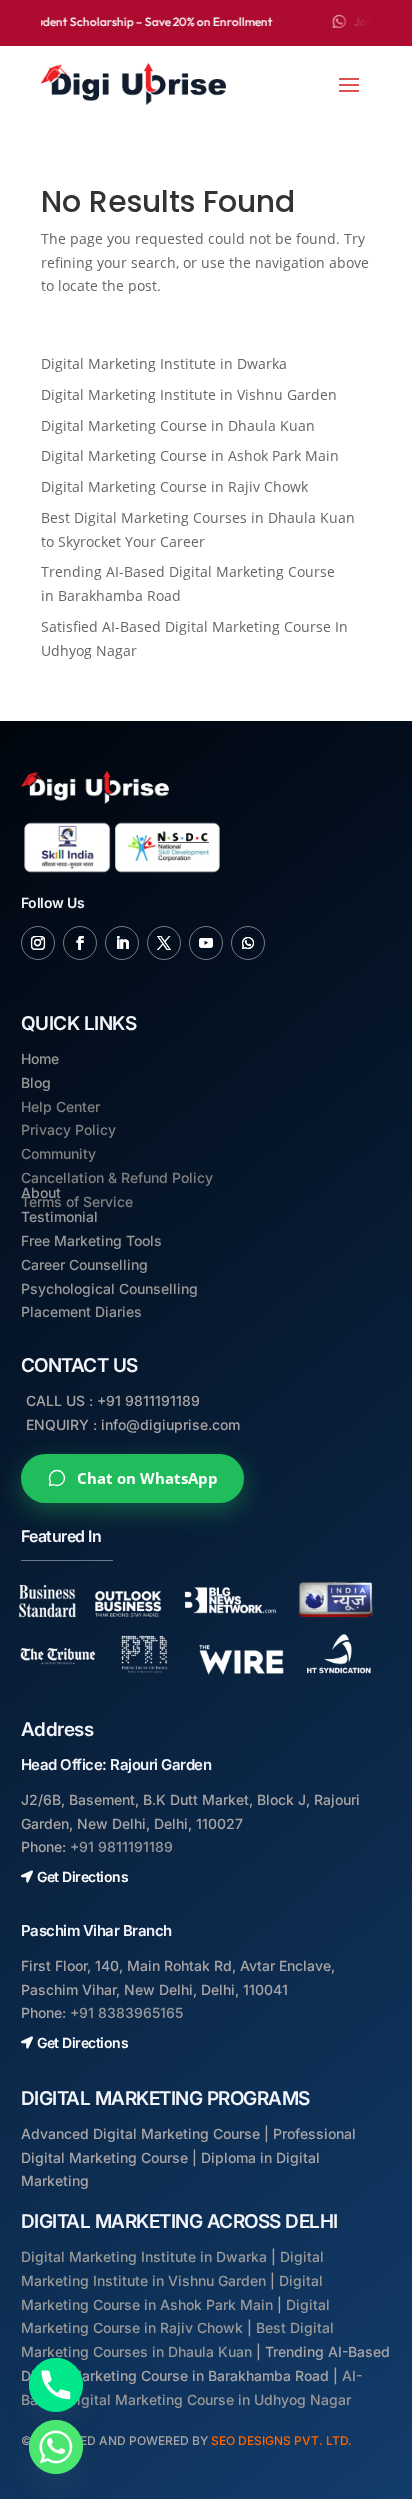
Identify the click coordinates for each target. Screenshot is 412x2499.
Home (40, 1058)
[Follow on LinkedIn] (122, 943)
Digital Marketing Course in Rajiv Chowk (174, 486)
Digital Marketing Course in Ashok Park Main (190, 455)
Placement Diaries (81, 1311)
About (41, 1192)
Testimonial (59, 1216)
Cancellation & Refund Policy (117, 1177)
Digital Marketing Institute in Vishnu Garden (189, 394)
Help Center (60, 1106)
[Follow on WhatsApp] (248, 943)
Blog (36, 1082)
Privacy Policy (68, 1129)
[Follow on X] (164, 943)
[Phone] (56, 2385)
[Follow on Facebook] (80, 943)
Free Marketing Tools (91, 1240)
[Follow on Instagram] (38, 943)
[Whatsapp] (56, 2447)
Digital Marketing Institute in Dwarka (164, 363)
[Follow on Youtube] (206, 943)
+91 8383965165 (126, 2012)
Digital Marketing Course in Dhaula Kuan (178, 425)
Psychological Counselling (109, 1288)
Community (58, 1153)
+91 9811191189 (121, 1846)
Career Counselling (84, 1264)
